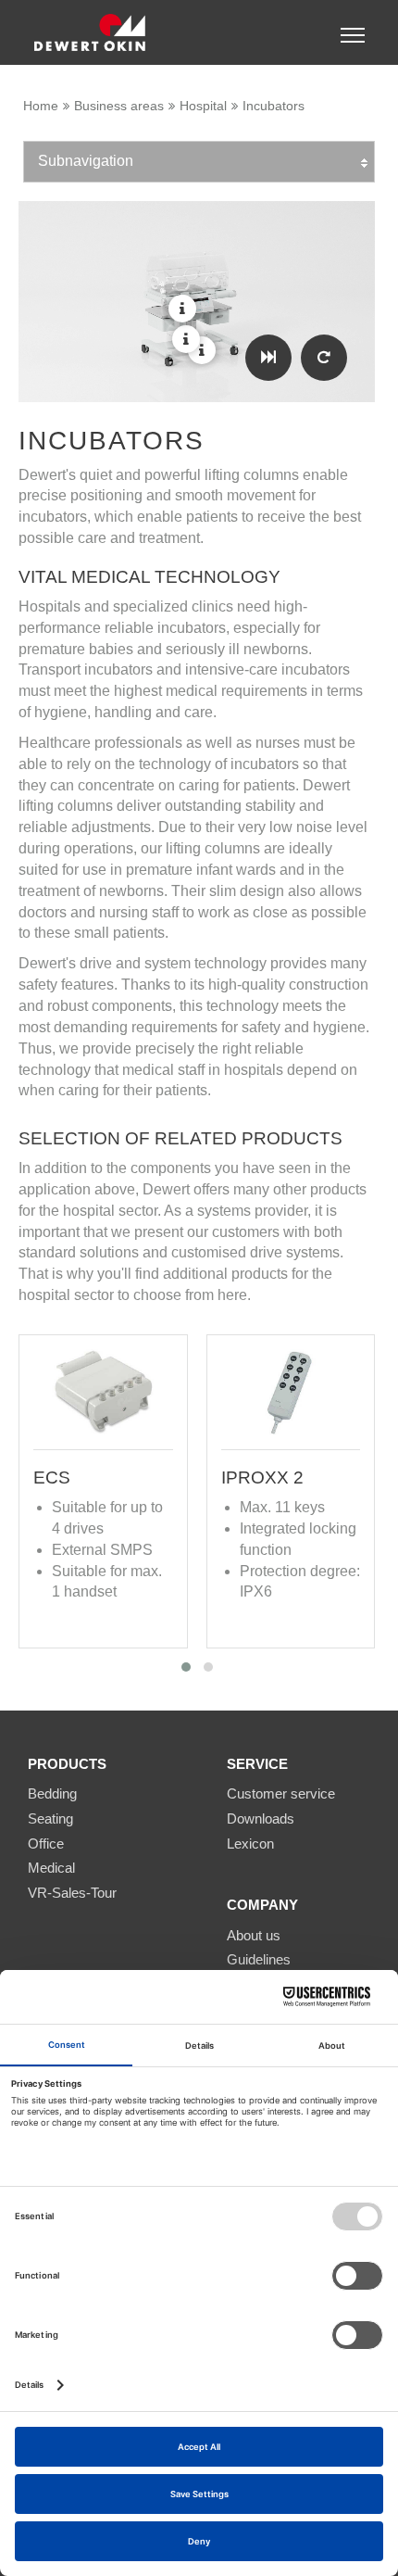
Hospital (203, 106)
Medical (51, 1868)
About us (254, 1935)
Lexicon (250, 1844)
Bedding (52, 1793)
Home (41, 106)
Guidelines (259, 1959)
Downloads (261, 1818)
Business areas (119, 106)
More (202, 350)
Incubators (274, 106)
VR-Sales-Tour (72, 1893)
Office (46, 1844)
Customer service (281, 1793)
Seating (50, 1818)
